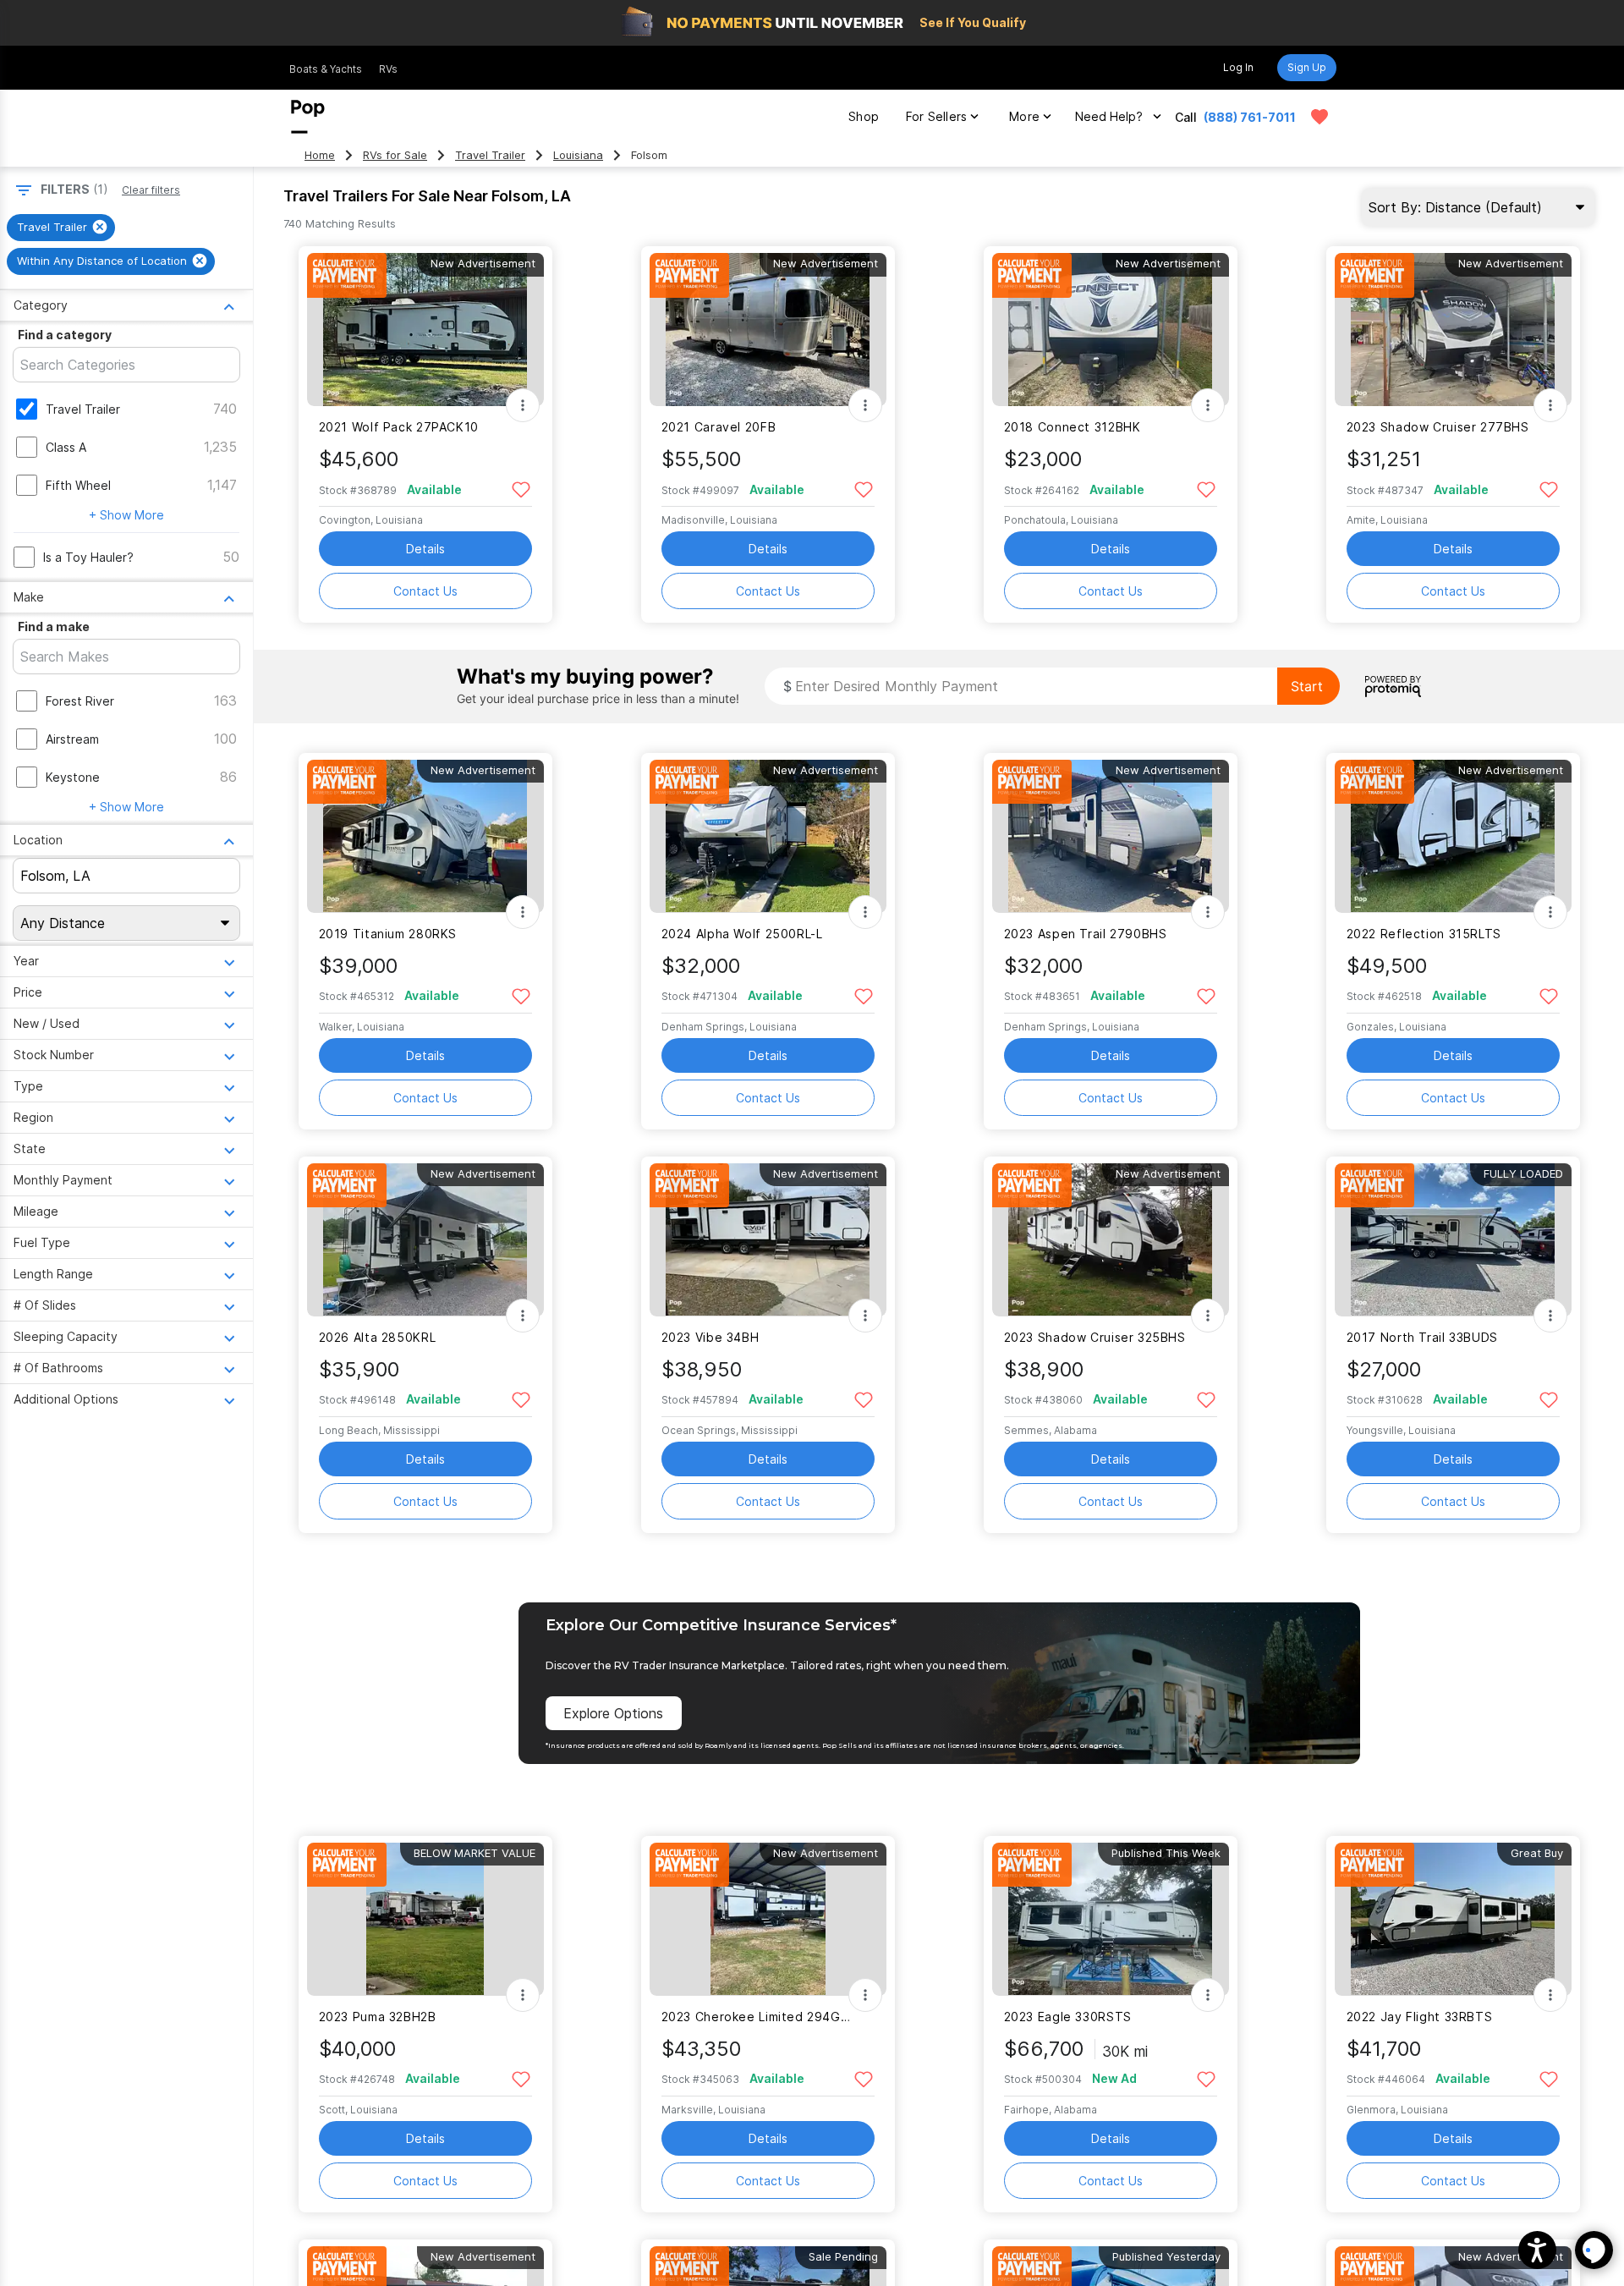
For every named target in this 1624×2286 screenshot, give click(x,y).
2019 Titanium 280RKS (388, 934)
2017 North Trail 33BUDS (1422, 1337)
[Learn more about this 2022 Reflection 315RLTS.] (1453, 836)
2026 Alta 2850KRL (378, 1337)
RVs (388, 69)
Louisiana (578, 155)
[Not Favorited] (521, 489)
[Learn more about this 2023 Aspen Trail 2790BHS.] (1111, 836)
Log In (1238, 67)
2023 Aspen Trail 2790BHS (1086, 934)
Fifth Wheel (78, 485)
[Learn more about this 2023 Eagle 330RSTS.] (1111, 1919)
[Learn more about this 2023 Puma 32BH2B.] (425, 1919)
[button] (1537, 2250)
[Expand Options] (523, 405)
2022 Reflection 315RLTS (1424, 934)
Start (1307, 686)
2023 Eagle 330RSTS (1068, 2017)
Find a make (54, 626)
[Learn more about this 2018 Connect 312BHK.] (1111, 330)
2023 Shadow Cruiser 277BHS (1438, 427)
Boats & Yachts (326, 69)
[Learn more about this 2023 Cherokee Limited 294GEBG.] (768, 1919)
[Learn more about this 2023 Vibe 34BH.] (768, 1240)
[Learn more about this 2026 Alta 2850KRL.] (425, 1240)
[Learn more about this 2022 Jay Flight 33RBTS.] (1453, 1919)
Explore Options (613, 1713)
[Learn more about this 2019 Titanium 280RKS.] (425, 836)
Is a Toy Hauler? (88, 557)
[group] (61, 228)
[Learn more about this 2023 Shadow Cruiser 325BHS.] (1111, 1240)
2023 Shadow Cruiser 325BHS (1095, 1337)
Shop (864, 116)
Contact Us (425, 591)
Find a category (65, 335)
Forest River (80, 701)
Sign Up (1307, 67)
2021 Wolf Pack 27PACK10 (399, 427)
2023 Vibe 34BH (710, 1337)
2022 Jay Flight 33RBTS (1420, 2017)
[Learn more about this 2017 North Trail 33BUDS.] (1453, 1240)
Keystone (73, 777)
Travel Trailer (490, 155)
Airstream (72, 739)
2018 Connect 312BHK (1073, 427)
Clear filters (151, 190)
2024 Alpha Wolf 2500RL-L (742, 934)
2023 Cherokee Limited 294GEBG (757, 2017)
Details (425, 549)
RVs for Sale (395, 155)
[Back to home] (308, 117)
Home (320, 155)
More (1024, 116)
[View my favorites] (1319, 117)
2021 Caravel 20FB (719, 427)
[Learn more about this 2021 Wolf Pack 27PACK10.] (425, 330)
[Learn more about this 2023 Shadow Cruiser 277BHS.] (1453, 330)
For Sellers (936, 116)
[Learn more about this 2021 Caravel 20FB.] (768, 330)
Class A (66, 447)
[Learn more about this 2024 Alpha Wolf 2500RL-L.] (768, 836)
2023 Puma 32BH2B (378, 2017)
